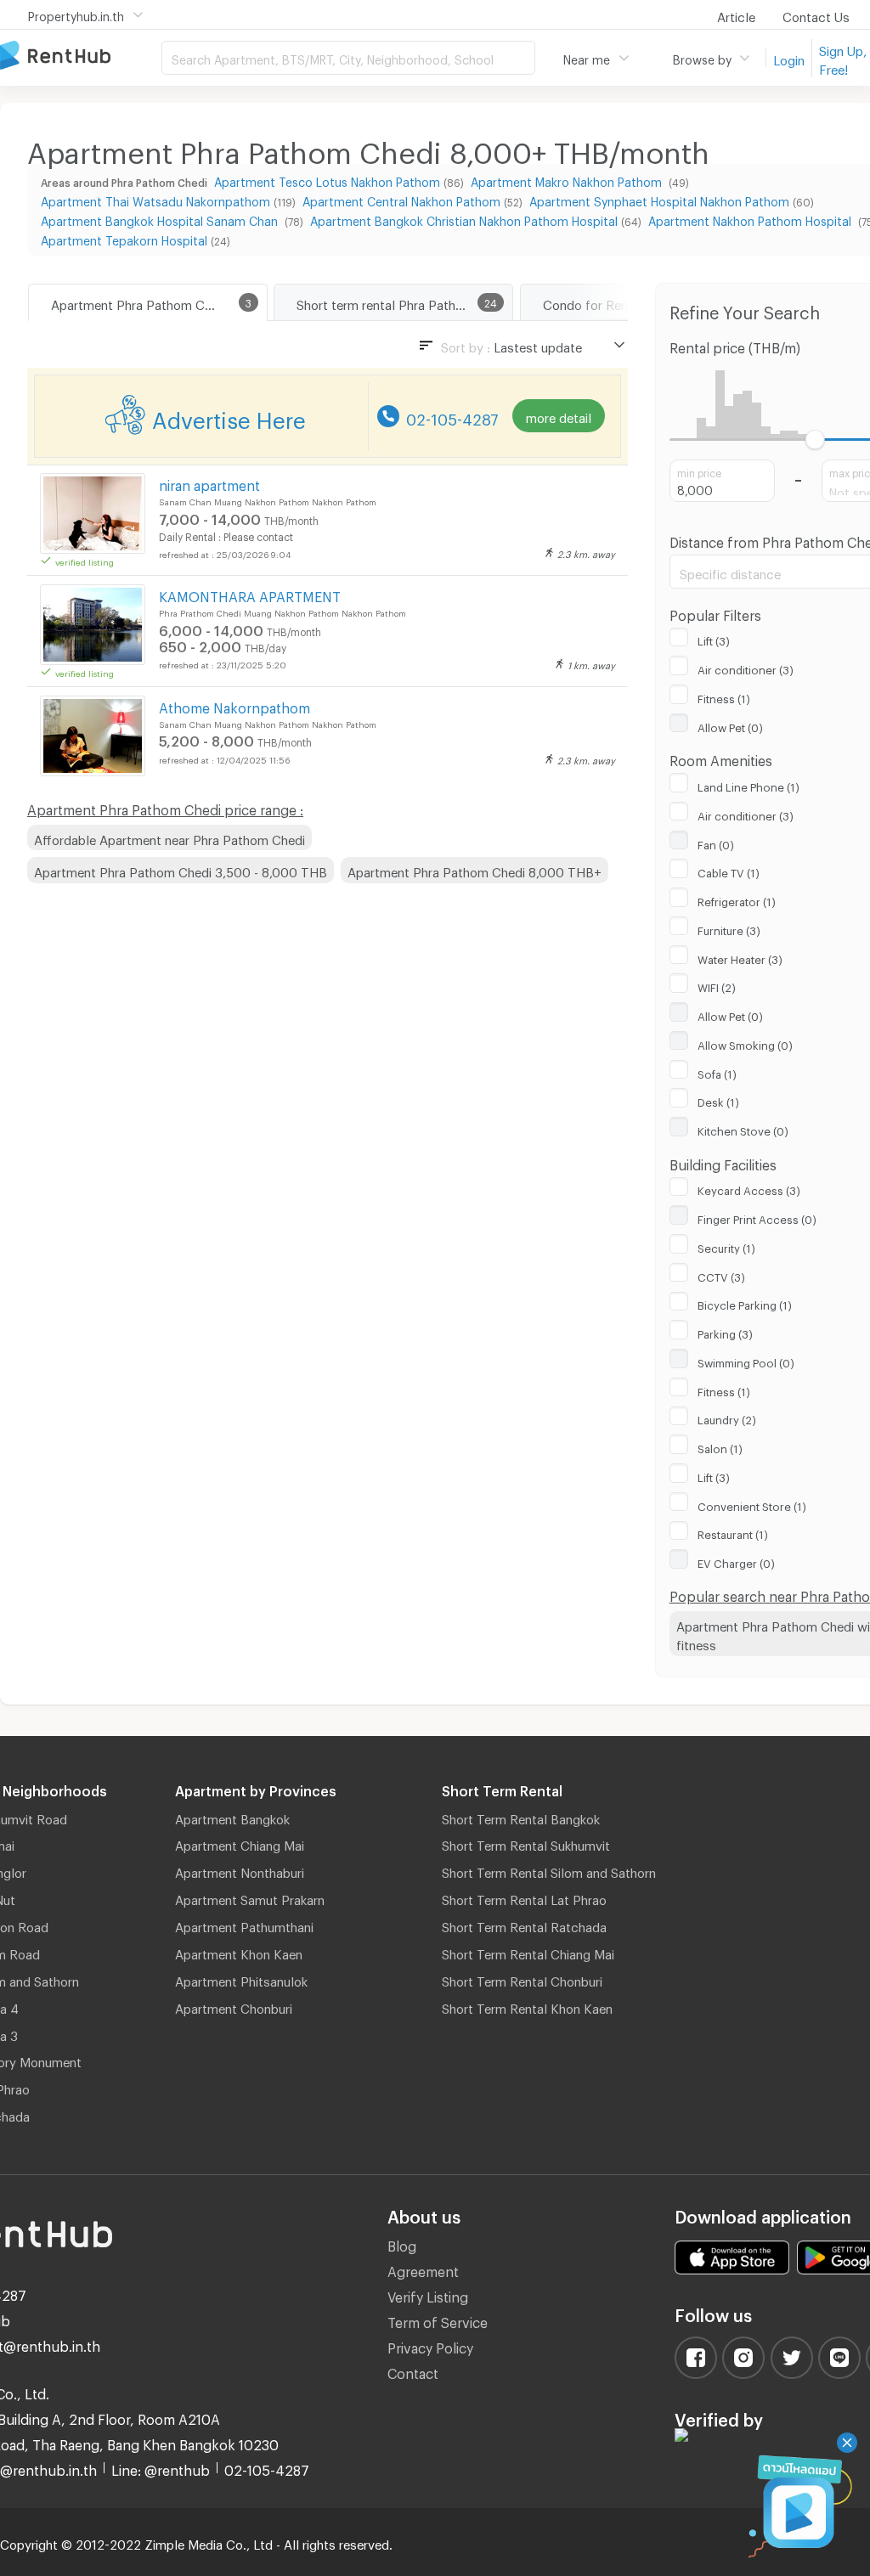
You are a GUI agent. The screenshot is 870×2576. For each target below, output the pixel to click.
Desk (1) (718, 1100)
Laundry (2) (727, 1418)
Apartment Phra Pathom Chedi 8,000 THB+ (475, 870)
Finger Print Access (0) (757, 1217)
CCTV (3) (721, 1275)
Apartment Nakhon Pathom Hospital (751, 219)
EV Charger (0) (736, 1561)
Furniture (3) (729, 928)
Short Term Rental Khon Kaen (527, 2006)
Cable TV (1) (729, 871)
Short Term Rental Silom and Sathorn (549, 1870)
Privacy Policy (430, 2345)
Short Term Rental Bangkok (521, 1817)
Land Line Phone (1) (749, 785)
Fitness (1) (724, 696)
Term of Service (438, 2320)
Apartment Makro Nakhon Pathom (568, 180)
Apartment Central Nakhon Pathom (401, 199)
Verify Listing (428, 2294)
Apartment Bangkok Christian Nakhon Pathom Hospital (464, 219)
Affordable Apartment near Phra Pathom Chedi (169, 837)
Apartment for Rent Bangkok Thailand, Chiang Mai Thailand (81, 56)
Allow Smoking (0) (745, 1043)
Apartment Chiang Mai (240, 1843)
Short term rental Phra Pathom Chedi (404, 302)
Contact (413, 2371)
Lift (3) (714, 639)
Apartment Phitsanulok (241, 1979)
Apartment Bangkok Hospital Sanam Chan (161, 219)
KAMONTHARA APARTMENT (250, 594)
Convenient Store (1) (752, 1504)
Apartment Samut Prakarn (250, 1897)
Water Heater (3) (740, 957)
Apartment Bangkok (232, 1817)
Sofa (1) (717, 1072)
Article (736, 14)
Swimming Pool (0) (746, 1361)
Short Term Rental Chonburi (522, 1979)
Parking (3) (725, 1332)
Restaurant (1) (733, 1532)
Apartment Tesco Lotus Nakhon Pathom (327, 180)
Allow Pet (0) (730, 725)
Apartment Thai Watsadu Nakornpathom (155, 199)
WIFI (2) (717, 985)
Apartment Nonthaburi (240, 1870)
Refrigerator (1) (737, 899)
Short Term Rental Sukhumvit (526, 1843)
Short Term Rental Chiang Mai (528, 1952)
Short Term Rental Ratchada (524, 1925)
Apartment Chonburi (234, 2006)
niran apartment (209, 483)
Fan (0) (716, 843)
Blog (402, 2243)
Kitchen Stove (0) (743, 1129)
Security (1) (726, 1246)
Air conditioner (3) (746, 668)
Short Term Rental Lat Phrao (524, 1897)
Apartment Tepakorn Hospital (124, 238)
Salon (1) (720, 1446)
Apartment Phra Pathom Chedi (140, 302)
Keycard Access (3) (749, 1188)
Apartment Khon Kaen (239, 1952)
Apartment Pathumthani (244, 1925)
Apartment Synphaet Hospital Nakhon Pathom (659, 199)
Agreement (423, 2269)
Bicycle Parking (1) (745, 1303)
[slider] (815, 440)
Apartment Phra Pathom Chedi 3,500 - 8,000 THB (181, 870)
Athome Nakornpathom (234, 705)
